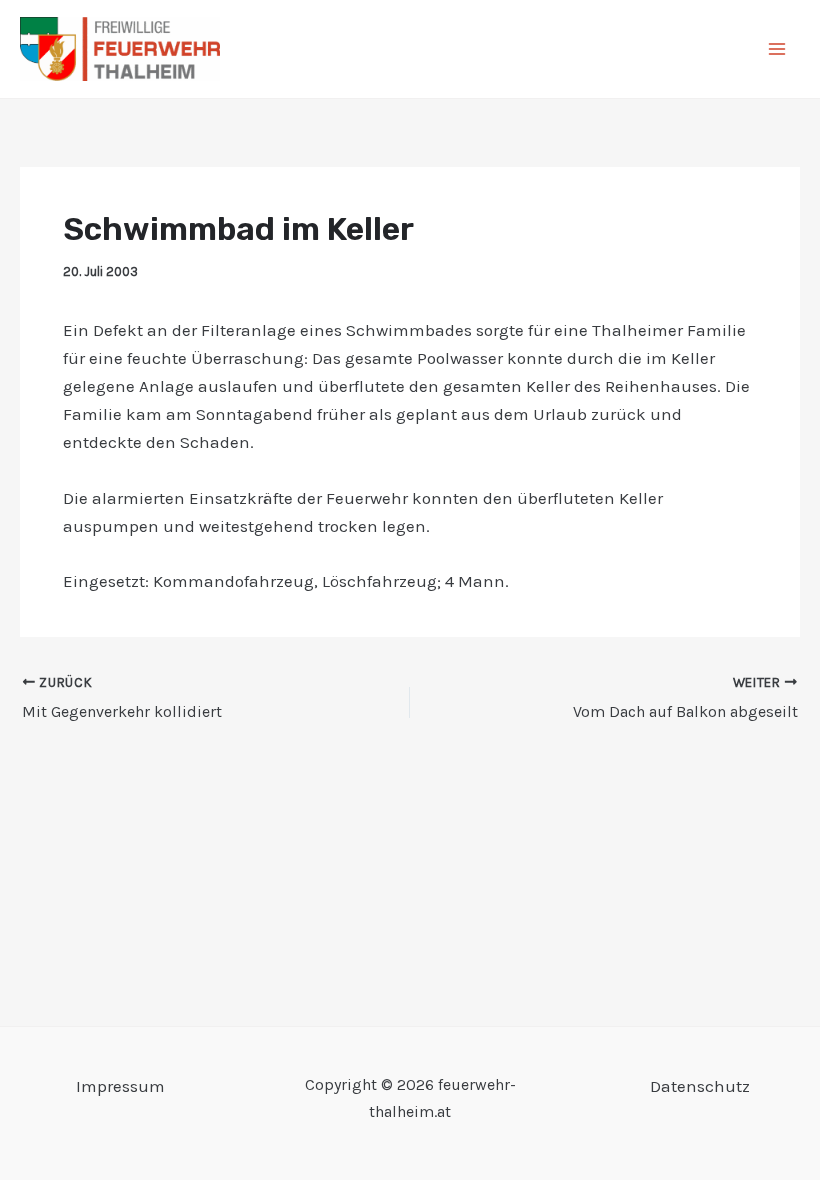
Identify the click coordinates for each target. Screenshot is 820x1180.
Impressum (120, 1086)
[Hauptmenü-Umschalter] (778, 49)
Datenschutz (700, 1086)
